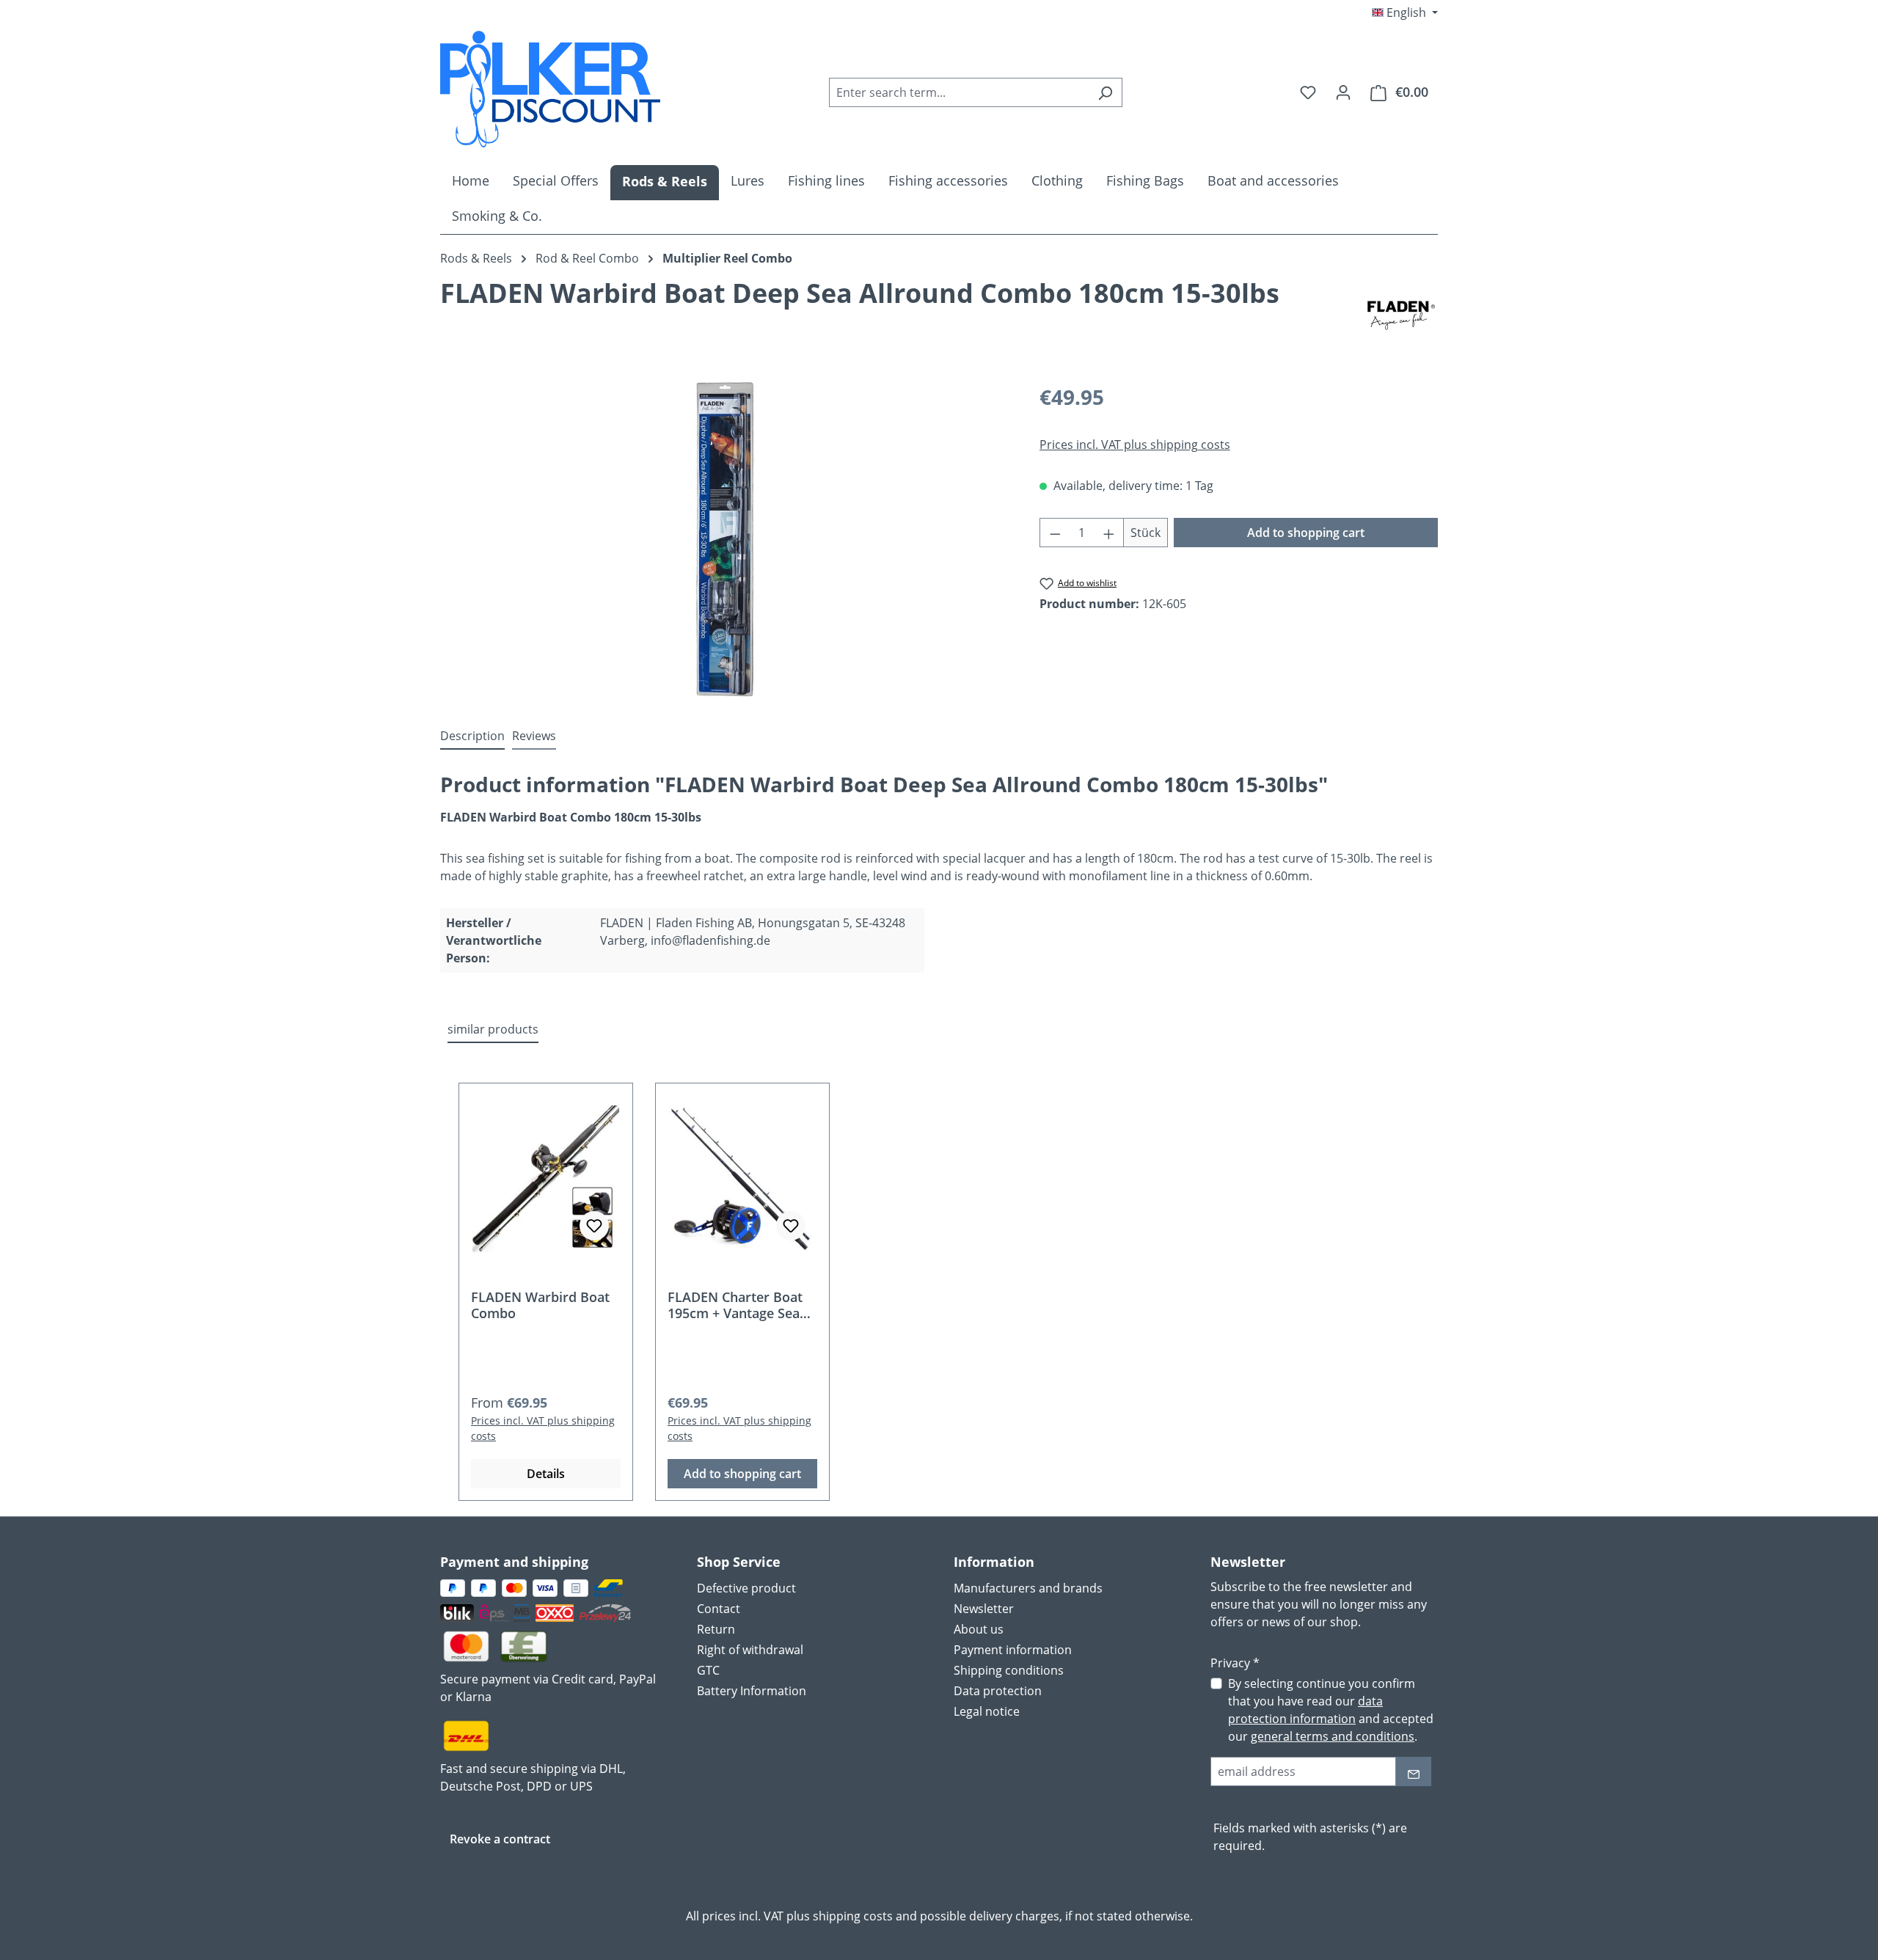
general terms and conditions (1333, 1736)
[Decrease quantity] (1055, 533)
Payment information (1013, 1650)
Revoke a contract (500, 1839)
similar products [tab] (493, 1029)
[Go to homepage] (550, 89)
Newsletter (984, 1609)
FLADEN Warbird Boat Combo (540, 1305)
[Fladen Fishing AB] (1401, 315)
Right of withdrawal (750, 1650)
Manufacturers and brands (1028, 1588)
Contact (719, 1609)
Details (546, 1474)
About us (979, 1629)
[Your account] (1343, 92)
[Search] (1105, 92)
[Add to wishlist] (594, 1226)
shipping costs (853, 1916)
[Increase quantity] (1109, 533)
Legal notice (987, 1711)
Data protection (998, 1691)
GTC (708, 1670)
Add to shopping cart (1306, 533)
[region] (725, 539)
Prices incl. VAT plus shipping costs (1135, 445)
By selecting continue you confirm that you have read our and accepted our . (1331, 1710)
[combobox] (959, 92)
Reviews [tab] (534, 736)
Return (716, 1629)
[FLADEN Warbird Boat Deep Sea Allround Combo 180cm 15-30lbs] (725, 539)
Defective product (746, 1588)
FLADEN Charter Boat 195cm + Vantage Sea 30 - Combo (735, 1305)
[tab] (472, 736)
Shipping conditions (1009, 1670)
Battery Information (752, 1691)
